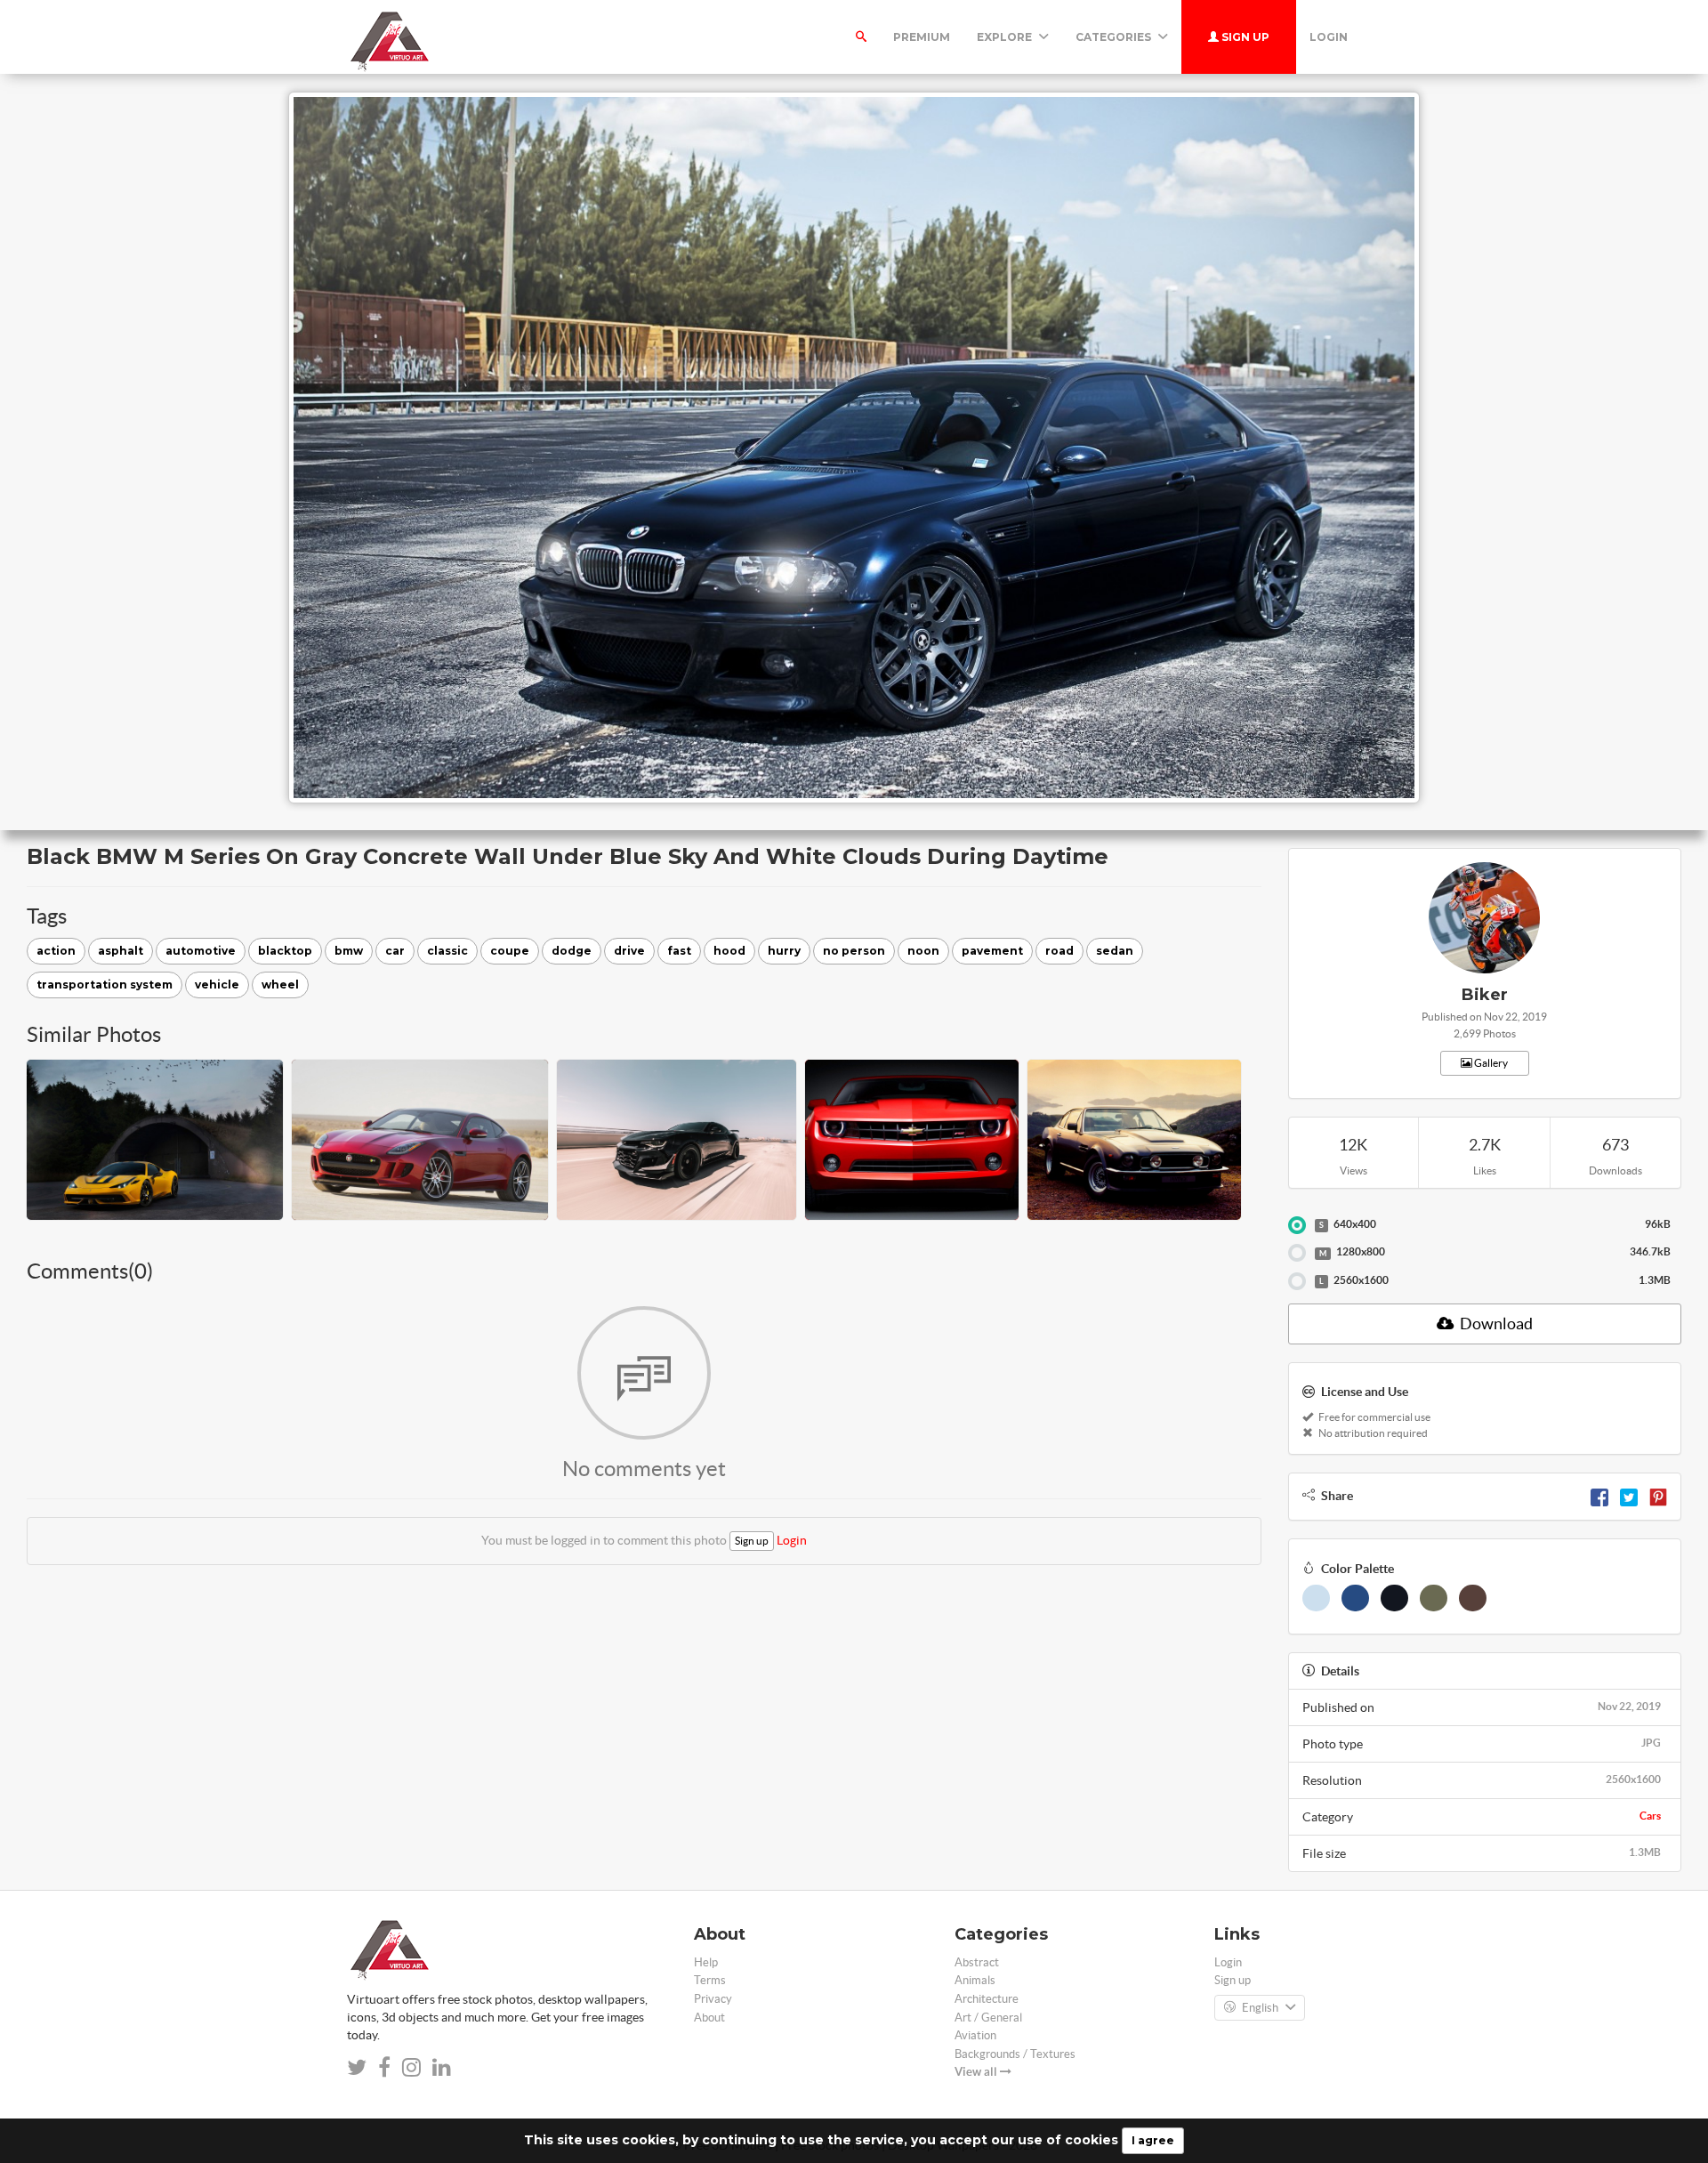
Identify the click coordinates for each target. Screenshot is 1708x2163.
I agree (1153, 2140)
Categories (1115, 37)
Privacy (713, 1999)
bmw (349, 951)
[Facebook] (1599, 1496)
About (709, 2018)
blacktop (285, 951)
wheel (280, 985)
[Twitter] (1629, 1496)
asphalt (121, 951)
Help (706, 1962)
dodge (572, 951)
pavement (992, 951)
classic (447, 951)
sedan (1115, 951)
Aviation (975, 2035)
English (1260, 2008)
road (1059, 951)
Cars (1650, 1816)
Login (1329, 37)
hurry (784, 951)
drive (629, 951)
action (56, 951)
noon (923, 951)
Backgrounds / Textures (1015, 2054)
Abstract (977, 1962)
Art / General (988, 2018)
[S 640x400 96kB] (1297, 1225)
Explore (1006, 37)
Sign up (1244, 37)
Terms (710, 1980)
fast (679, 951)
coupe (510, 951)
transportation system (105, 985)
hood (729, 951)
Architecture (987, 1999)
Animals (975, 1980)
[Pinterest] (1658, 1496)
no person (854, 951)
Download (1495, 1324)
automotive (201, 951)
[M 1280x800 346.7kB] (1297, 1253)
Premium (922, 37)
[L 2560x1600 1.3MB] (1297, 1281)
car (395, 951)
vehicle (217, 985)
